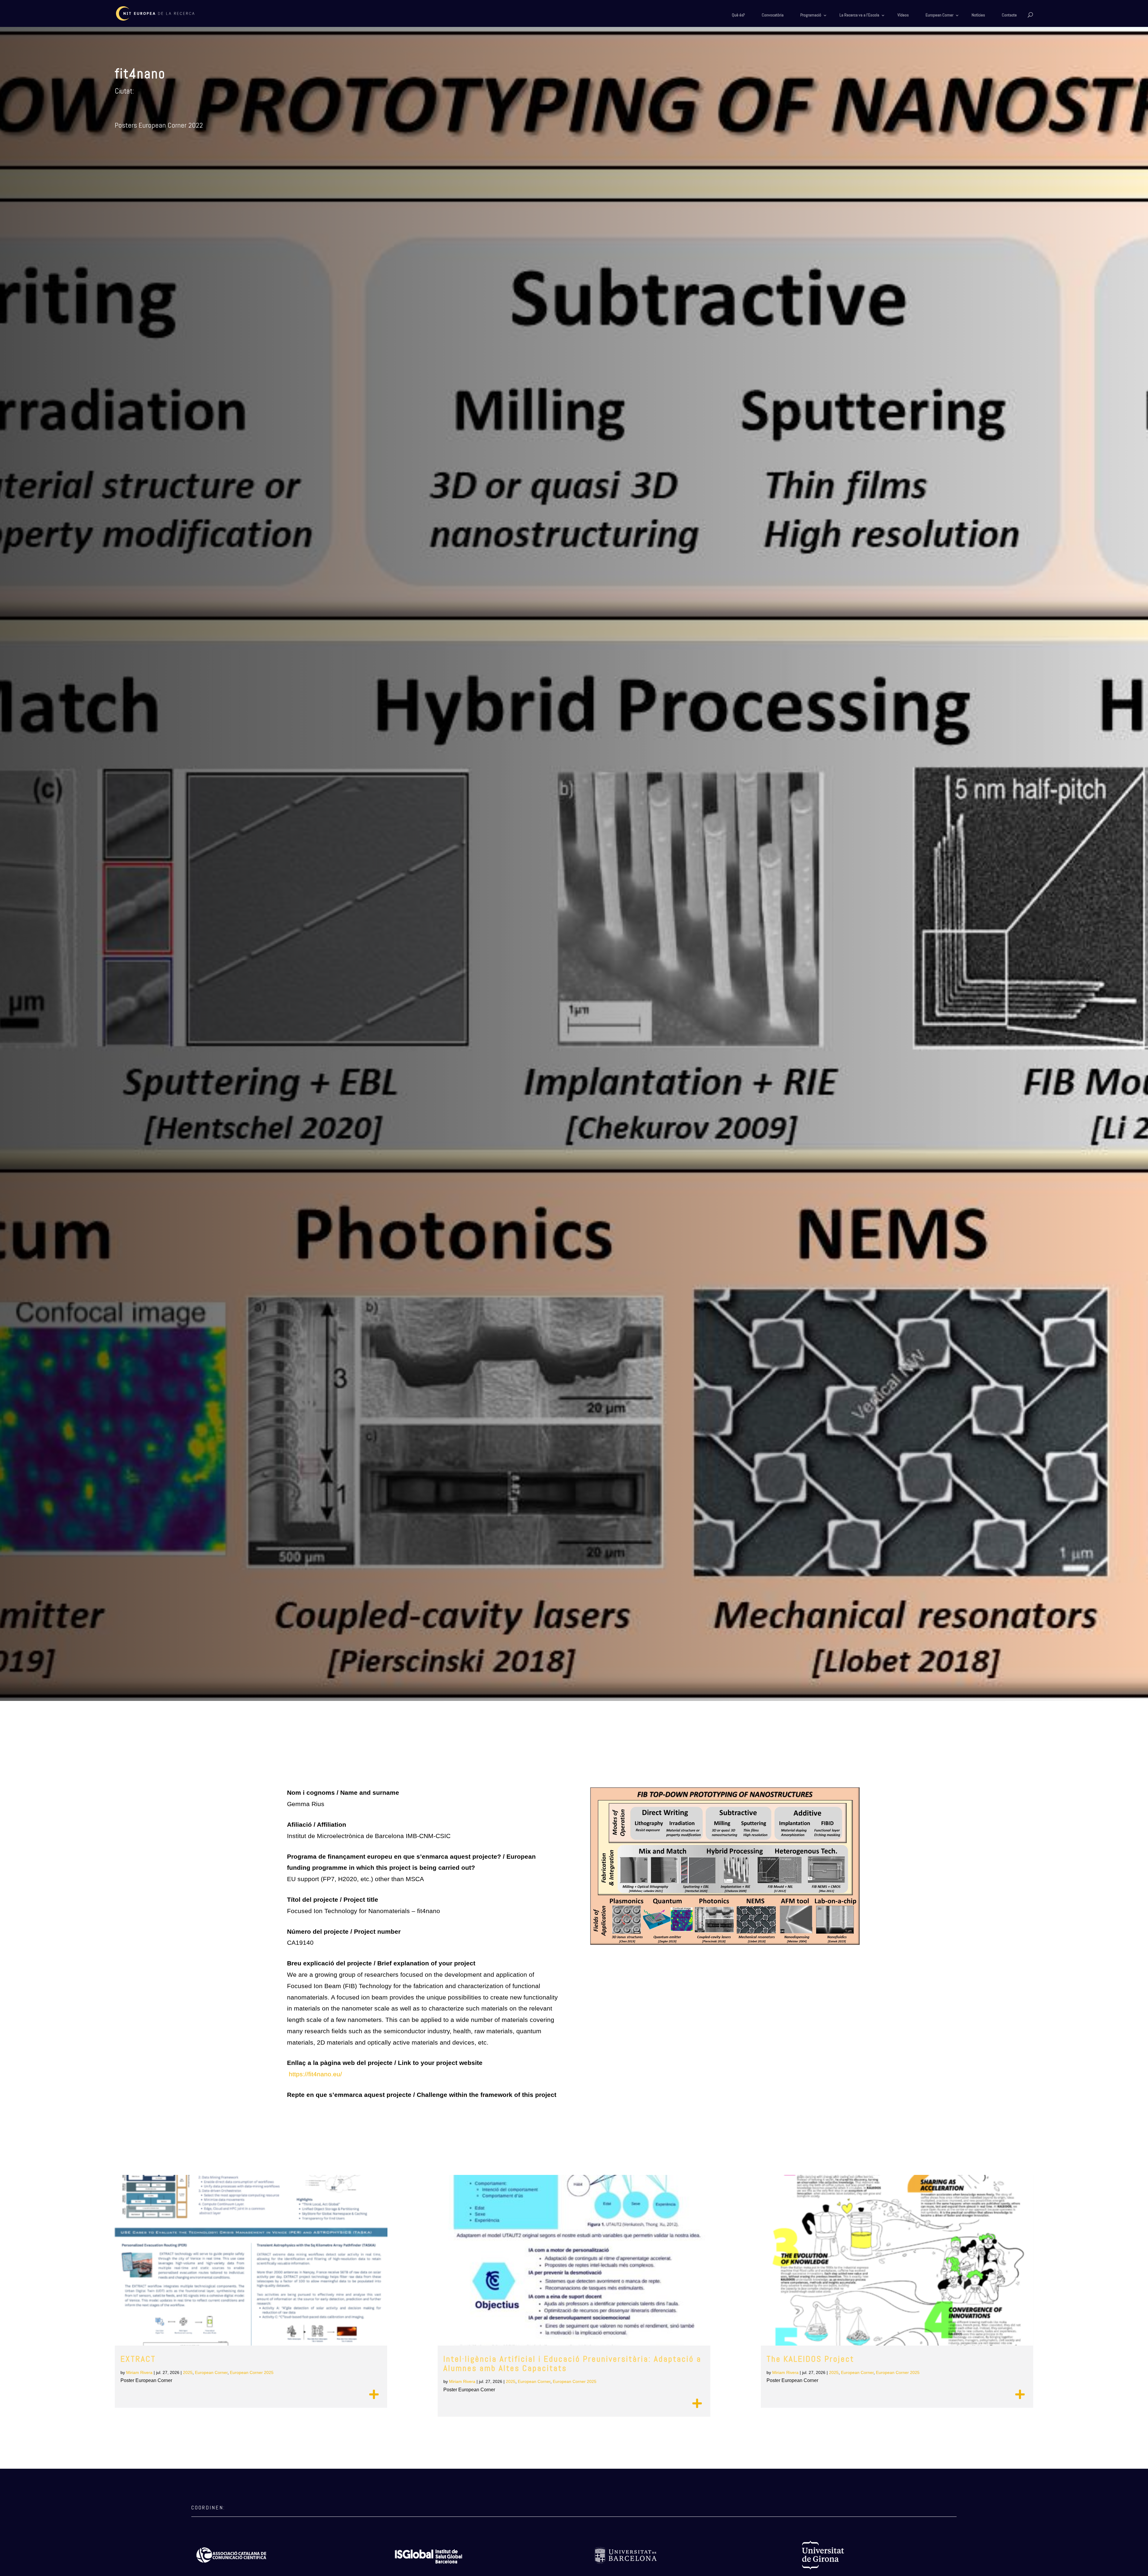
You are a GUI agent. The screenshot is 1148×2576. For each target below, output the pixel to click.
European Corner (939, 15)
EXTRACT (138, 2359)
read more (374, 2395)
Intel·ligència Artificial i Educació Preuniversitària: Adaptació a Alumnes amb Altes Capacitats (572, 2364)
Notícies (978, 15)
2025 (188, 2372)
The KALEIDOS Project (810, 2359)
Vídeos (903, 15)
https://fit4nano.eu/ (315, 2074)
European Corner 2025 (252, 2372)
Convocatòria (773, 15)
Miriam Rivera (139, 2372)
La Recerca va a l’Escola (859, 15)
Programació (811, 15)
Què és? (738, 15)
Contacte (1009, 15)
